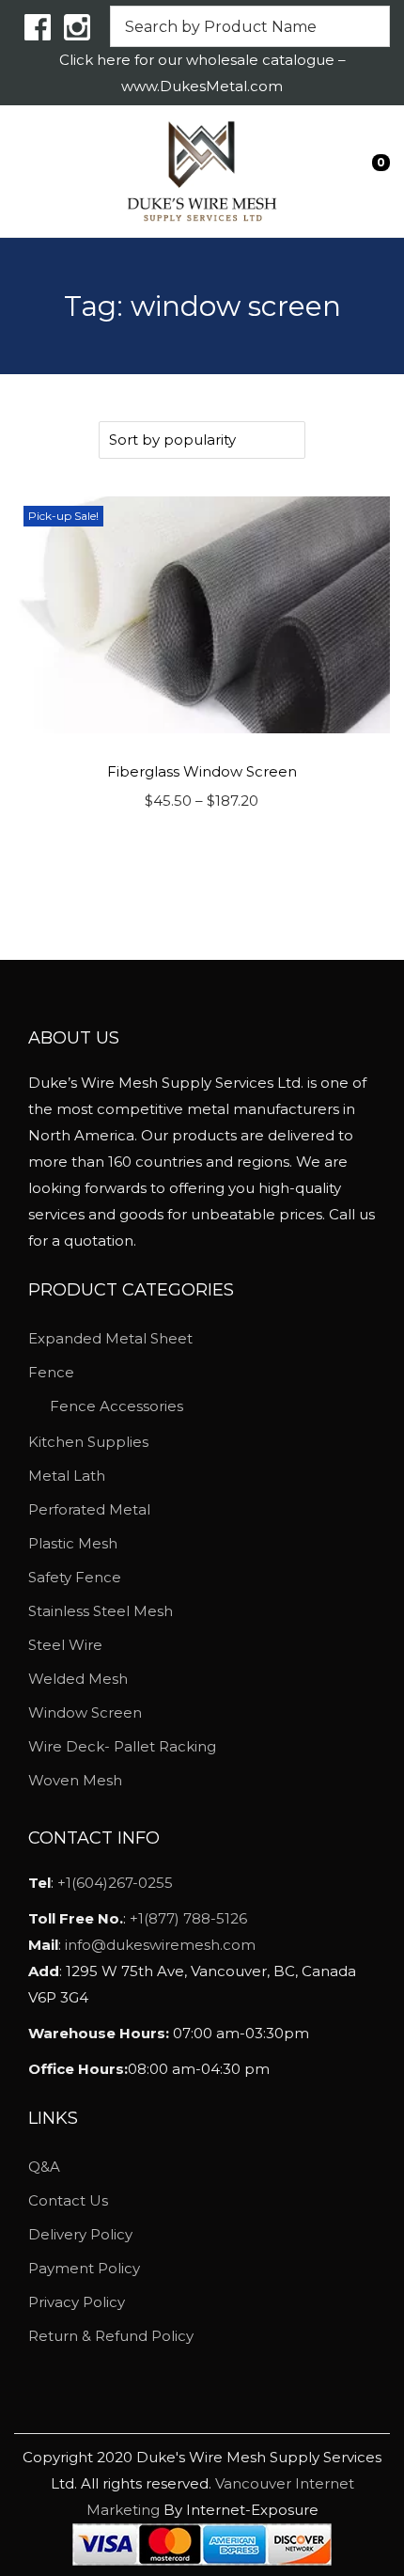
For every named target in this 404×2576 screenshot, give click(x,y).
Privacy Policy (77, 2302)
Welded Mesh (78, 1679)
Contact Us (68, 2200)
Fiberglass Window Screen (202, 771)
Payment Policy (84, 2268)
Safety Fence (75, 1577)
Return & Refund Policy (111, 2336)
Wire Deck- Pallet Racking (122, 1746)
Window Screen (85, 1712)
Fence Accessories (117, 1406)
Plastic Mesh (73, 1543)
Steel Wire (65, 1645)
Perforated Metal (89, 1509)
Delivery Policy (80, 2234)
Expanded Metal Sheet (110, 1338)
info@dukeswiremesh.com (160, 1945)
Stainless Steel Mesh (101, 1611)
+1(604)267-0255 (115, 1883)
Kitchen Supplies (88, 1442)
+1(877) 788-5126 (188, 1918)
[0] (367, 171)
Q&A (44, 2167)
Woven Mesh (75, 1780)
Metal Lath (67, 1476)
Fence (51, 1372)
